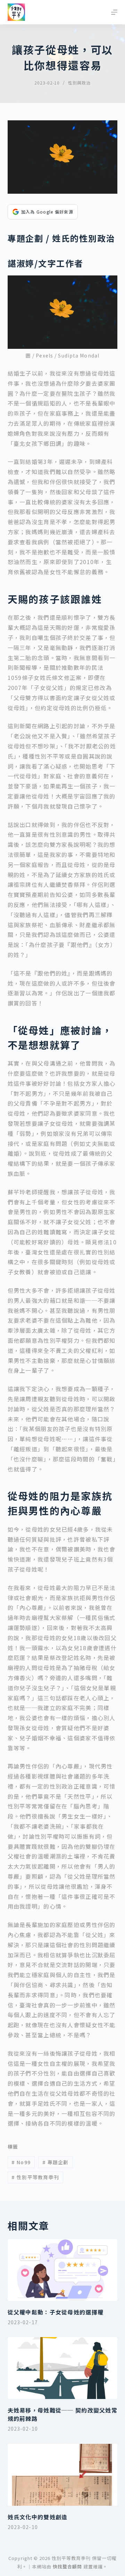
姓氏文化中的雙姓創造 (38, 2517)
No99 (21, 2162)
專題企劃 (56, 2162)
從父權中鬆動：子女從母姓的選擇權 (56, 2312)
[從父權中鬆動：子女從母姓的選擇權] (63, 2270)
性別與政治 (79, 83)
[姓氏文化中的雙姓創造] (63, 2475)
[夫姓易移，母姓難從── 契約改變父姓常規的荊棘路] (63, 2368)
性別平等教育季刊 (35, 2177)
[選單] (114, 12)
